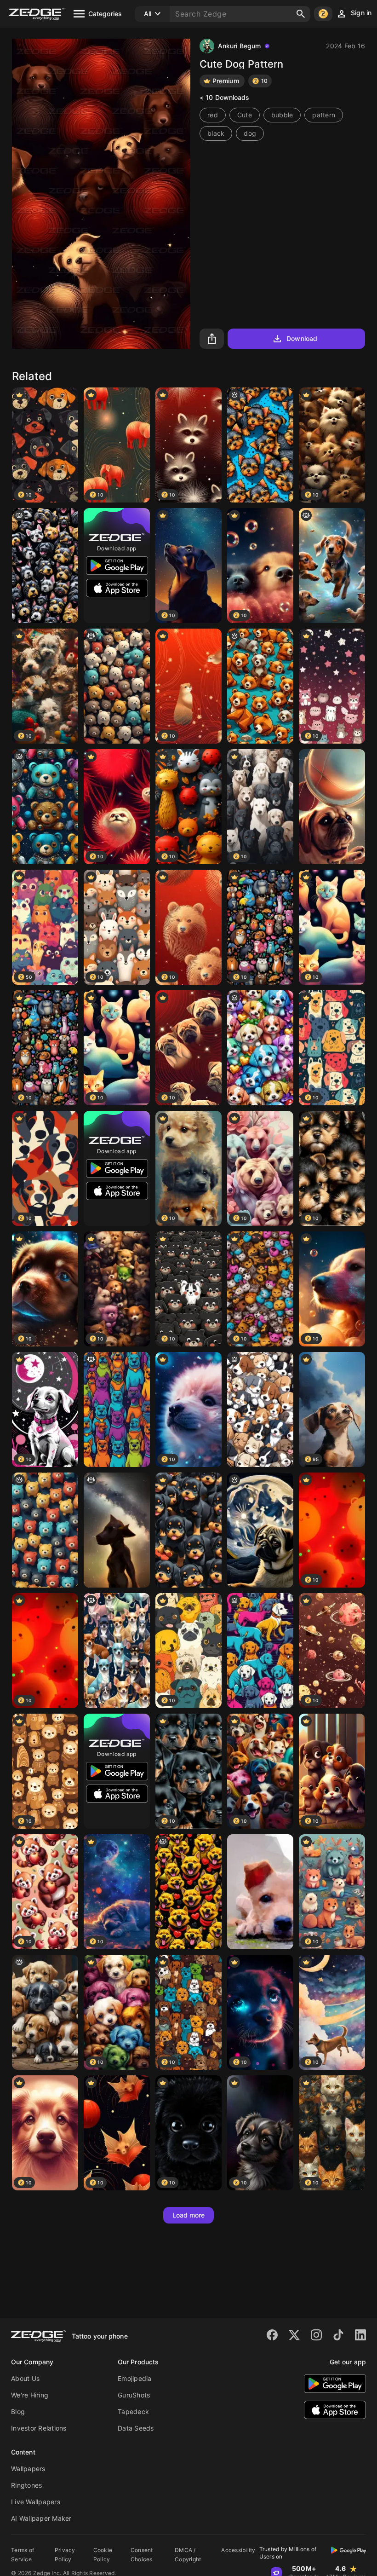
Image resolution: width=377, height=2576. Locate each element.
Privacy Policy (65, 2555)
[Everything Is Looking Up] (45, 1530)
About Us (25, 2378)
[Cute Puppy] (260, 1892)
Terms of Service (23, 2555)
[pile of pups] (45, 2012)
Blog (18, 2411)
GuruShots (134, 2395)
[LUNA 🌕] (260, 1530)
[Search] (301, 14)
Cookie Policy (103, 2555)
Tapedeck (133, 2411)
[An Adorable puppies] (188, 1530)
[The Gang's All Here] (117, 686)
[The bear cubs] (260, 686)
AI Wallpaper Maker (41, 2518)
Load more (189, 2215)
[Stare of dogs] (117, 1409)
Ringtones (26, 2485)
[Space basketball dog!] (332, 807)
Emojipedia (135, 2378)
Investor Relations (39, 2428)
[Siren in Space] (117, 1530)
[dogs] (188, 1892)
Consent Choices (142, 2555)
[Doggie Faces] (45, 566)
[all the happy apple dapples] (117, 1651)
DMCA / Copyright (188, 2555)
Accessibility (238, 2550)
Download (302, 338)
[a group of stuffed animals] (45, 807)
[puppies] (260, 445)
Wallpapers (28, 2469)
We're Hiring (30, 2395)
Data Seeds (136, 2428)
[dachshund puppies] (332, 566)
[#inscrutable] (260, 1651)
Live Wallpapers (36, 2502)
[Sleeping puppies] (260, 1409)
